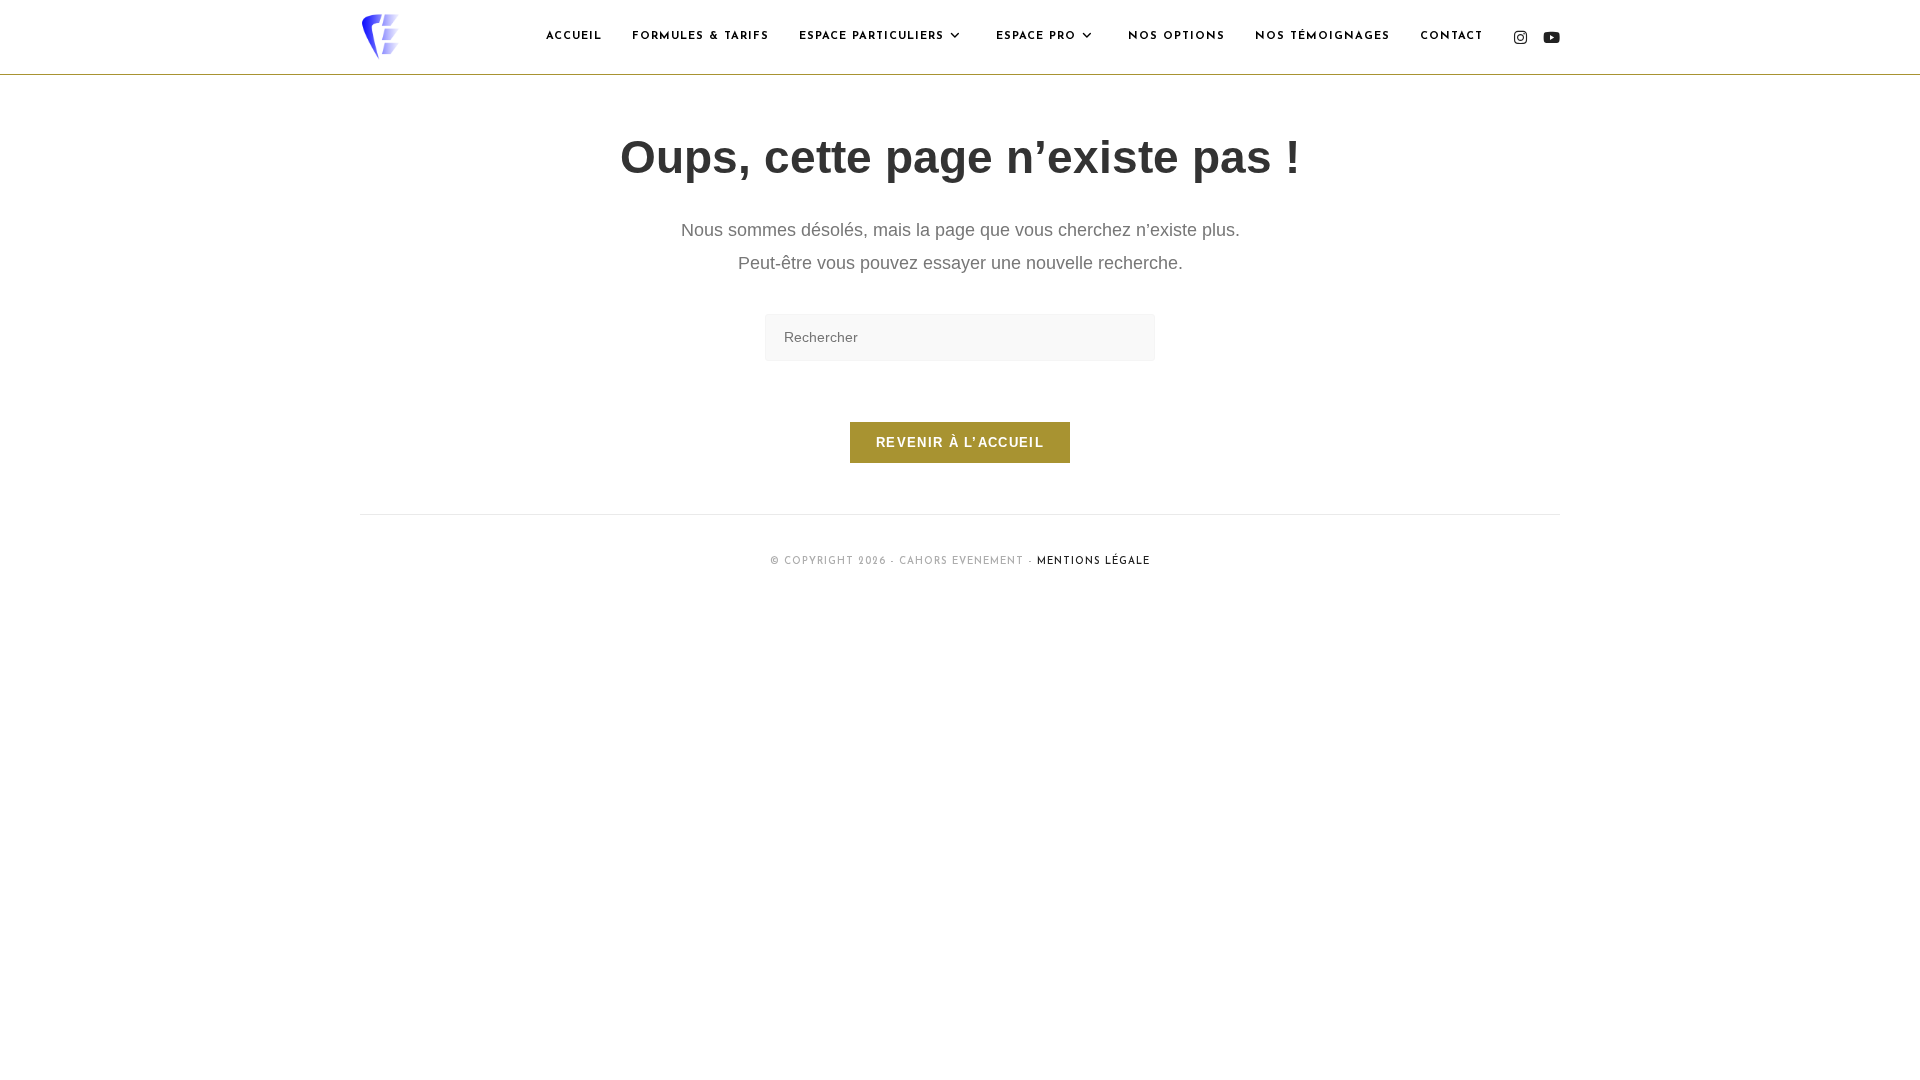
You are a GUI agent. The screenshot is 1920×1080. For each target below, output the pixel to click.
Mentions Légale (1093, 561)
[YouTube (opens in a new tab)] (1551, 37)
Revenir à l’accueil (960, 442)
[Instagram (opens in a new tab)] (1520, 37)
